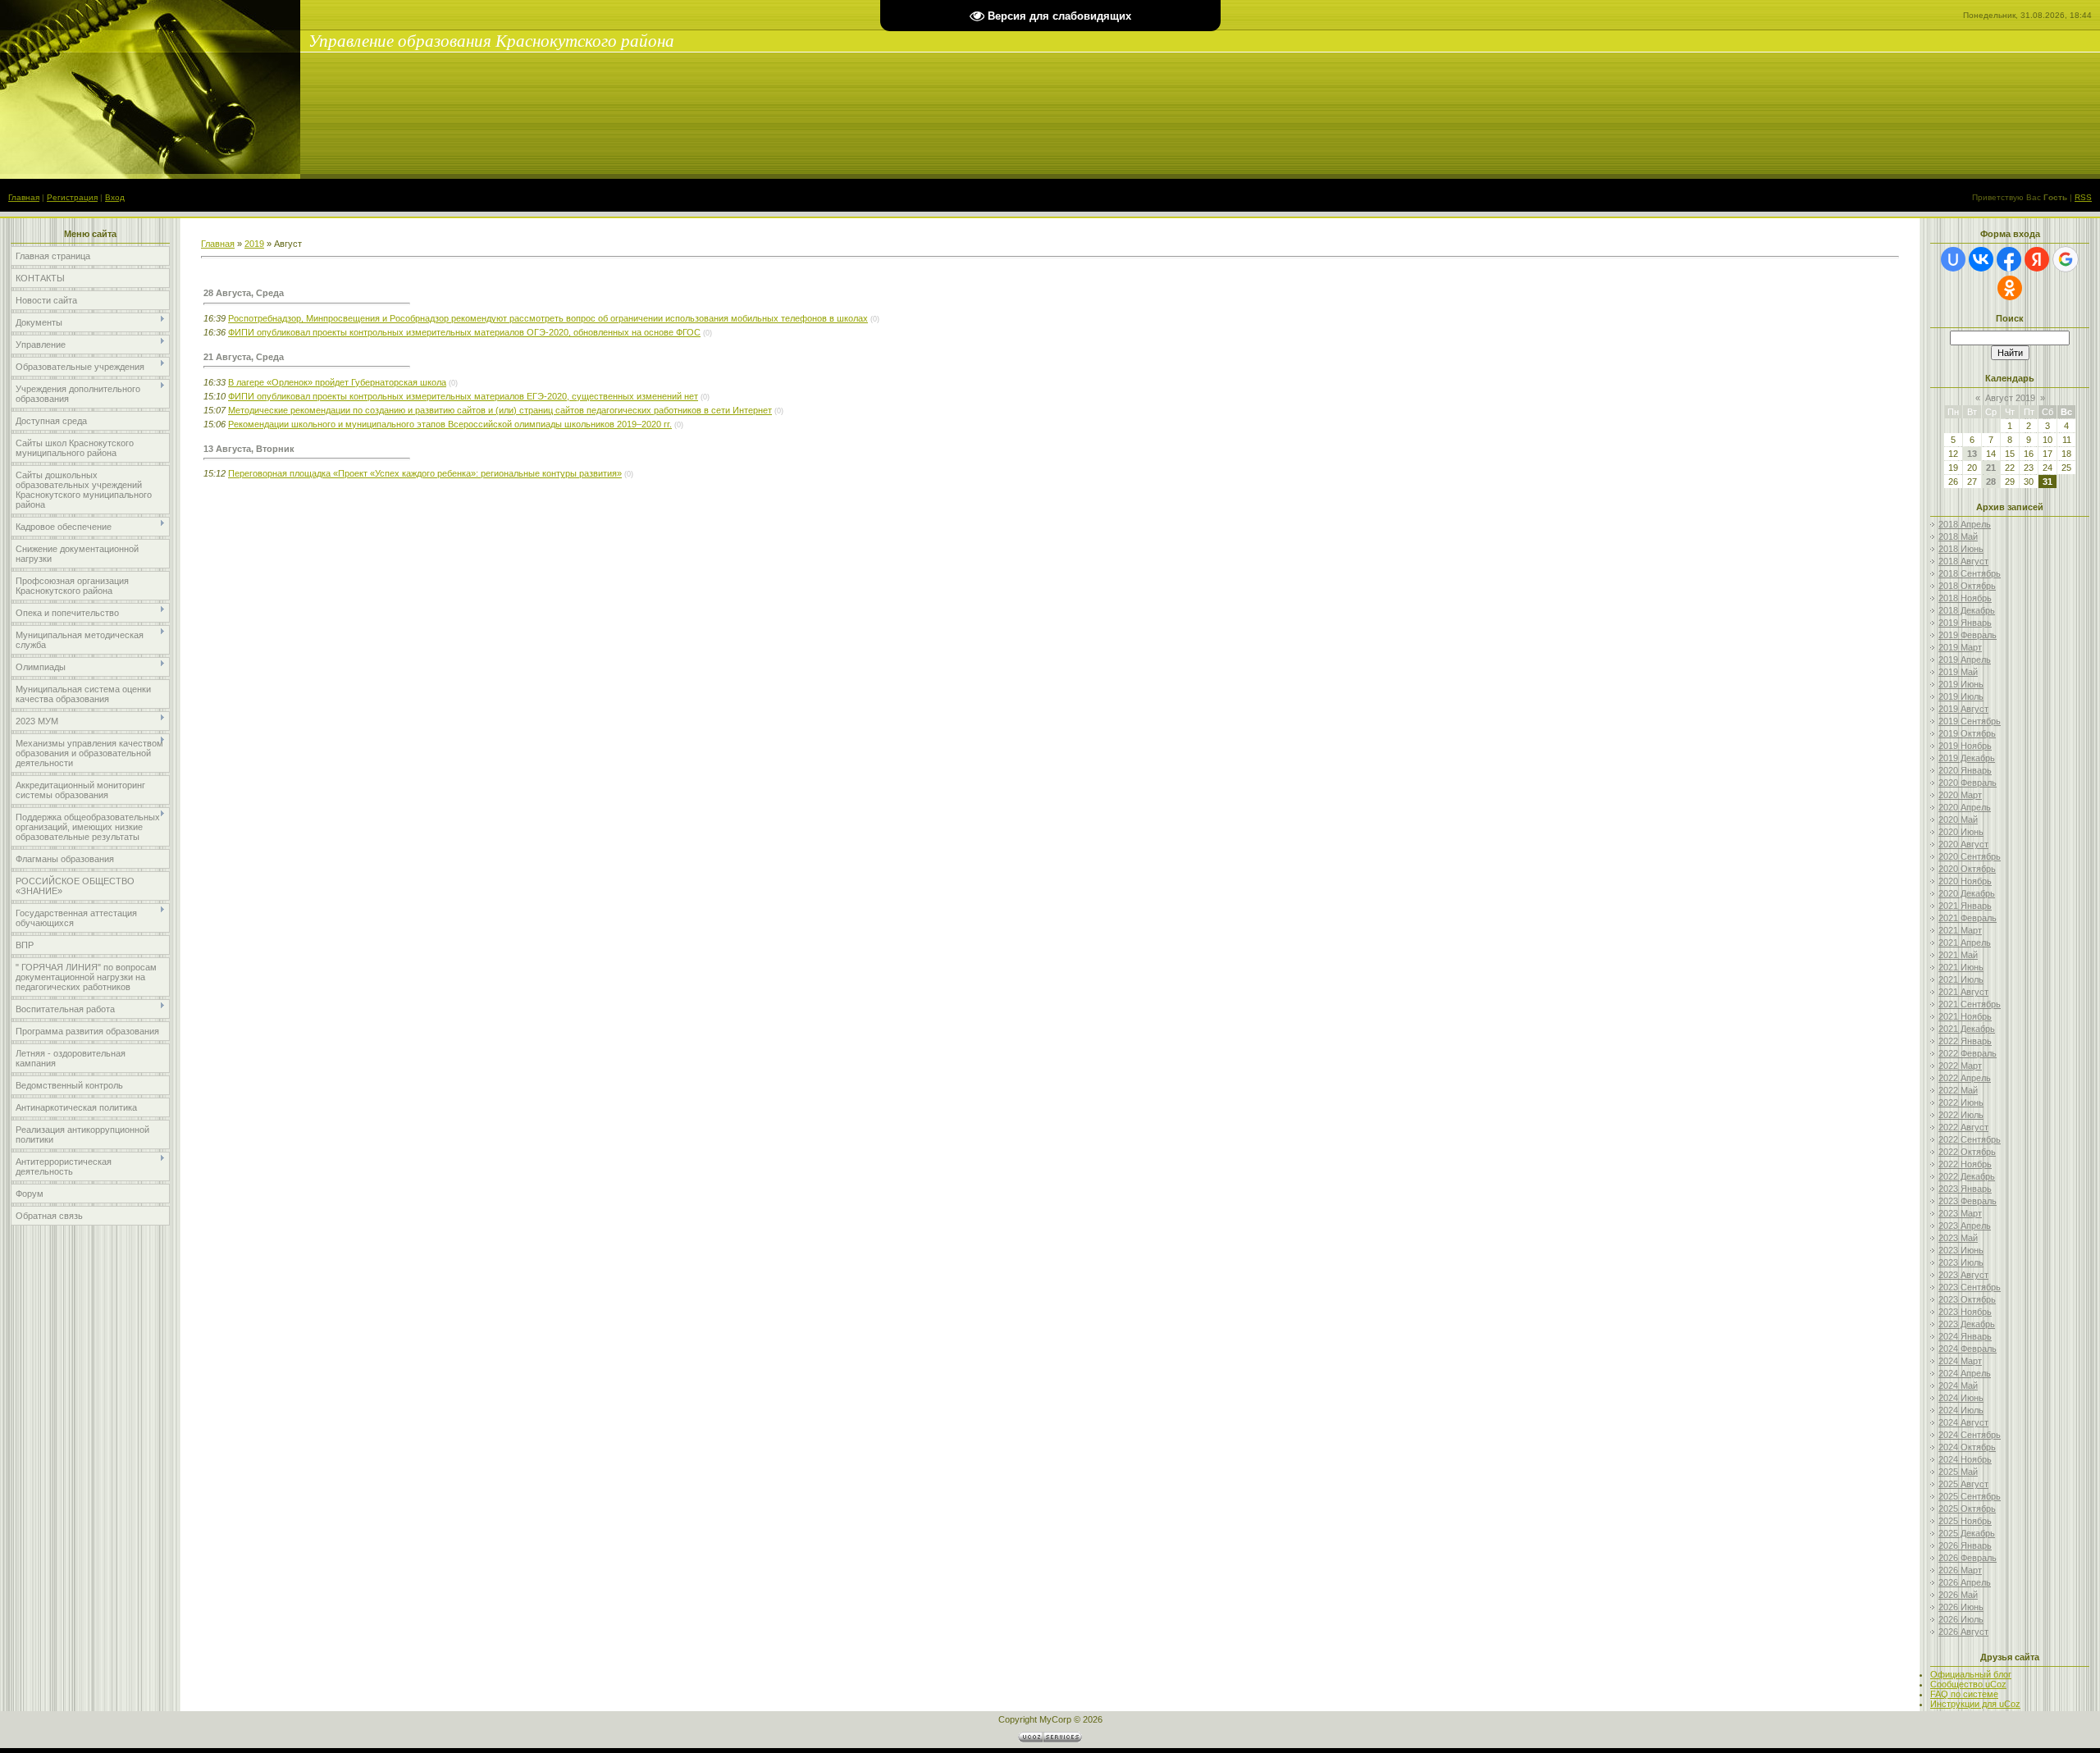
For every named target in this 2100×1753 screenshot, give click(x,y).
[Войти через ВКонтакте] (1981, 259)
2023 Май (1958, 1238)
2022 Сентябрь (1970, 1139)
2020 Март (1960, 795)
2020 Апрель (1965, 807)
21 (1991, 468)
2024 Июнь (1961, 1398)
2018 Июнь (1961, 549)
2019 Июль (1961, 696)
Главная (24, 197)
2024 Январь (1965, 1336)
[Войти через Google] (2066, 259)
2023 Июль (1961, 1262)
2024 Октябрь (1967, 1447)
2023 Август (1963, 1275)
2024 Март (1960, 1361)
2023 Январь (1965, 1189)
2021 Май (1958, 955)
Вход (115, 197)
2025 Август (1963, 1484)
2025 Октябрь (1967, 1509)
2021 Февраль (1968, 918)
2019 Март (1960, 647)
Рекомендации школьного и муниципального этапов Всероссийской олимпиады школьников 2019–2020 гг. (450, 424)
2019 (254, 244)
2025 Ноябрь (1965, 1521)
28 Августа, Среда (244, 293)
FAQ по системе (1964, 1694)
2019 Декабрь (1967, 758)
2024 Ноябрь (1965, 1459)
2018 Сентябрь (1970, 573)
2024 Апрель (1965, 1373)
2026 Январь (1965, 1545)
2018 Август (1963, 561)
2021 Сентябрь (1970, 1004)
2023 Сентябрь (1970, 1287)
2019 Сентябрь (1970, 721)
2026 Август (1963, 1632)
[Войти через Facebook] (2009, 259)
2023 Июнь (1961, 1250)
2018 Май (1958, 536)
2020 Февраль (1968, 783)
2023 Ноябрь (1965, 1312)
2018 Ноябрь (1965, 598)
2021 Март (1960, 930)
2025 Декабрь (1967, 1533)
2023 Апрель (1965, 1226)
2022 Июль (1961, 1115)
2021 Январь (1965, 906)
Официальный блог (1971, 1674)
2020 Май (1958, 819)
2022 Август (1963, 1127)
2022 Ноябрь (1965, 1164)
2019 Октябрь (1967, 733)
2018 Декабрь (1967, 610)
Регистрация (72, 197)
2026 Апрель (1965, 1582)
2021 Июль (1961, 979)
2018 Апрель (1965, 524)
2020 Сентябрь (1970, 856)
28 (1991, 482)
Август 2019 (2010, 398)
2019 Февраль (1968, 635)
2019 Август (1963, 709)
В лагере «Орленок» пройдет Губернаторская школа (337, 382)
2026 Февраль (1968, 1558)
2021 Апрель (1965, 943)
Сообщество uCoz (1968, 1684)
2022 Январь (1965, 1041)
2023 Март (1960, 1213)
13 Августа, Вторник (249, 449)
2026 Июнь (1961, 1607)
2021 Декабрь (1967, 1029)
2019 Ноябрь (1965, 746)
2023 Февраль (1968, 1201)
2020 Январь (1965, 770)
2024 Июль (1961, 1410)
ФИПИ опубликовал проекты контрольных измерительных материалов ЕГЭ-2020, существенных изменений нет (463, 396)
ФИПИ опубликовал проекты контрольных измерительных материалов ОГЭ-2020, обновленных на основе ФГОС (464, 332)
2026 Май (1958, 1595)
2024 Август (1963, 1422)
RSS (2083, 197)
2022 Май (1958, 1090)
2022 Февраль (1968, 1053)
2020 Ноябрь (1965, 881)
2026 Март (1960, 1570)
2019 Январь (1965, 623)
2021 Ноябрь (1965, 1016)
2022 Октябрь (1967, 1152)
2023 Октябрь (1967, 1299)
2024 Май (1958, 1386)
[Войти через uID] (1953, 259)
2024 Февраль (1968, 1349)
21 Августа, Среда (244, 357)
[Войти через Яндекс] (2037, 259)
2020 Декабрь (1967, 893)
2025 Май (1958, 1472)
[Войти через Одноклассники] (2010, 288)
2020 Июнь (1961, 832)
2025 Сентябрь (1970, 1496)
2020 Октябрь (1967, 869)
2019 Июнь (1961, 684)
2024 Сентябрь (1970, 1435)
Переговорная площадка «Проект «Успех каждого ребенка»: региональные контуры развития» (425, 473)
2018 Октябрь (1967, 586)
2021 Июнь (1961, 967)
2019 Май (1958, 672)
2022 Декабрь (1967, 1176)
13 (1972, 454)
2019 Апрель (1965, 660)
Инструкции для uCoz (1975, 1704)
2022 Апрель (1965, 1078)
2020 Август (1963, 844)
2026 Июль (1961, 1619)
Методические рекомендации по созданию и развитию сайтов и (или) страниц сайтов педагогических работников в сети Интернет (500, 410)
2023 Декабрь (1967, 1324)
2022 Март (1960, 1066)
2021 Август (1963, 992)
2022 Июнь (1961, 1102)
